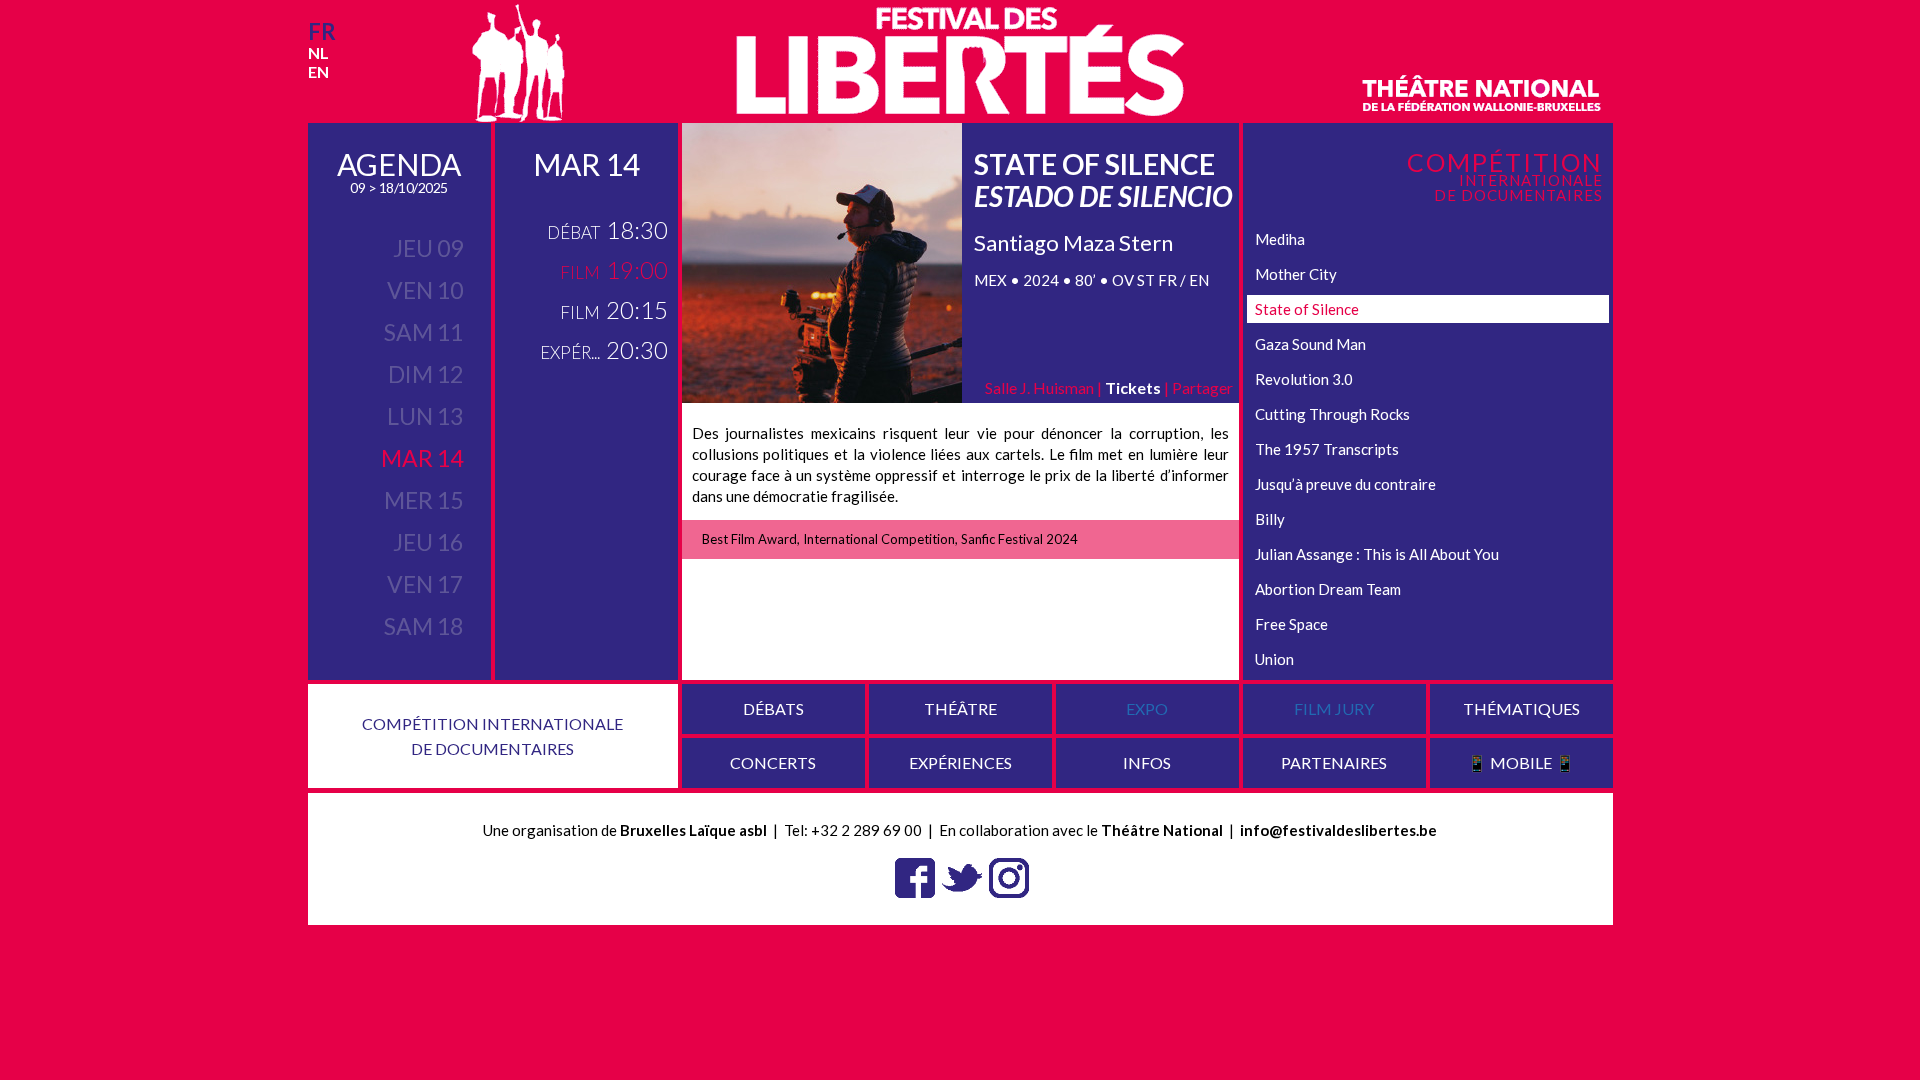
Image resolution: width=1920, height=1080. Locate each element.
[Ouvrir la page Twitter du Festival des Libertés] (962, 876)
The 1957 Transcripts (1327, 449)
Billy (1270, 519)
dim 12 (425, 374)
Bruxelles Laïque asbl (693, 830)
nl (318, 52)
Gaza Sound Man (1310, 344)
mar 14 (422, 458)
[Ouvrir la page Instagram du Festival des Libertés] (1009, 876)
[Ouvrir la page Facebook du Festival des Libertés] (915, 876)
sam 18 (423, 626)
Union (1274, 659)
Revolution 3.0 (1304, 379)
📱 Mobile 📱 (1521, 762)
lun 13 (425, 416)
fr (322, 31)
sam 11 (423, 332)
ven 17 (425, 584)
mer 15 (423, 500)
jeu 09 (428, 248)
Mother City (1296, 274)
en (318, 71)
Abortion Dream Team (1328, 589)
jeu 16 (428, 542)
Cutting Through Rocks (1332, 414)
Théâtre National (1162, 830)
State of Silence (1307, 309)
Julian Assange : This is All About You (1377, 554)
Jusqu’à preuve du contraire (1345, 484)
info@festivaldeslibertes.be (1338, 830)
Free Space (1291, 624)
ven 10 (425, 290)
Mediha (1280, 239)
